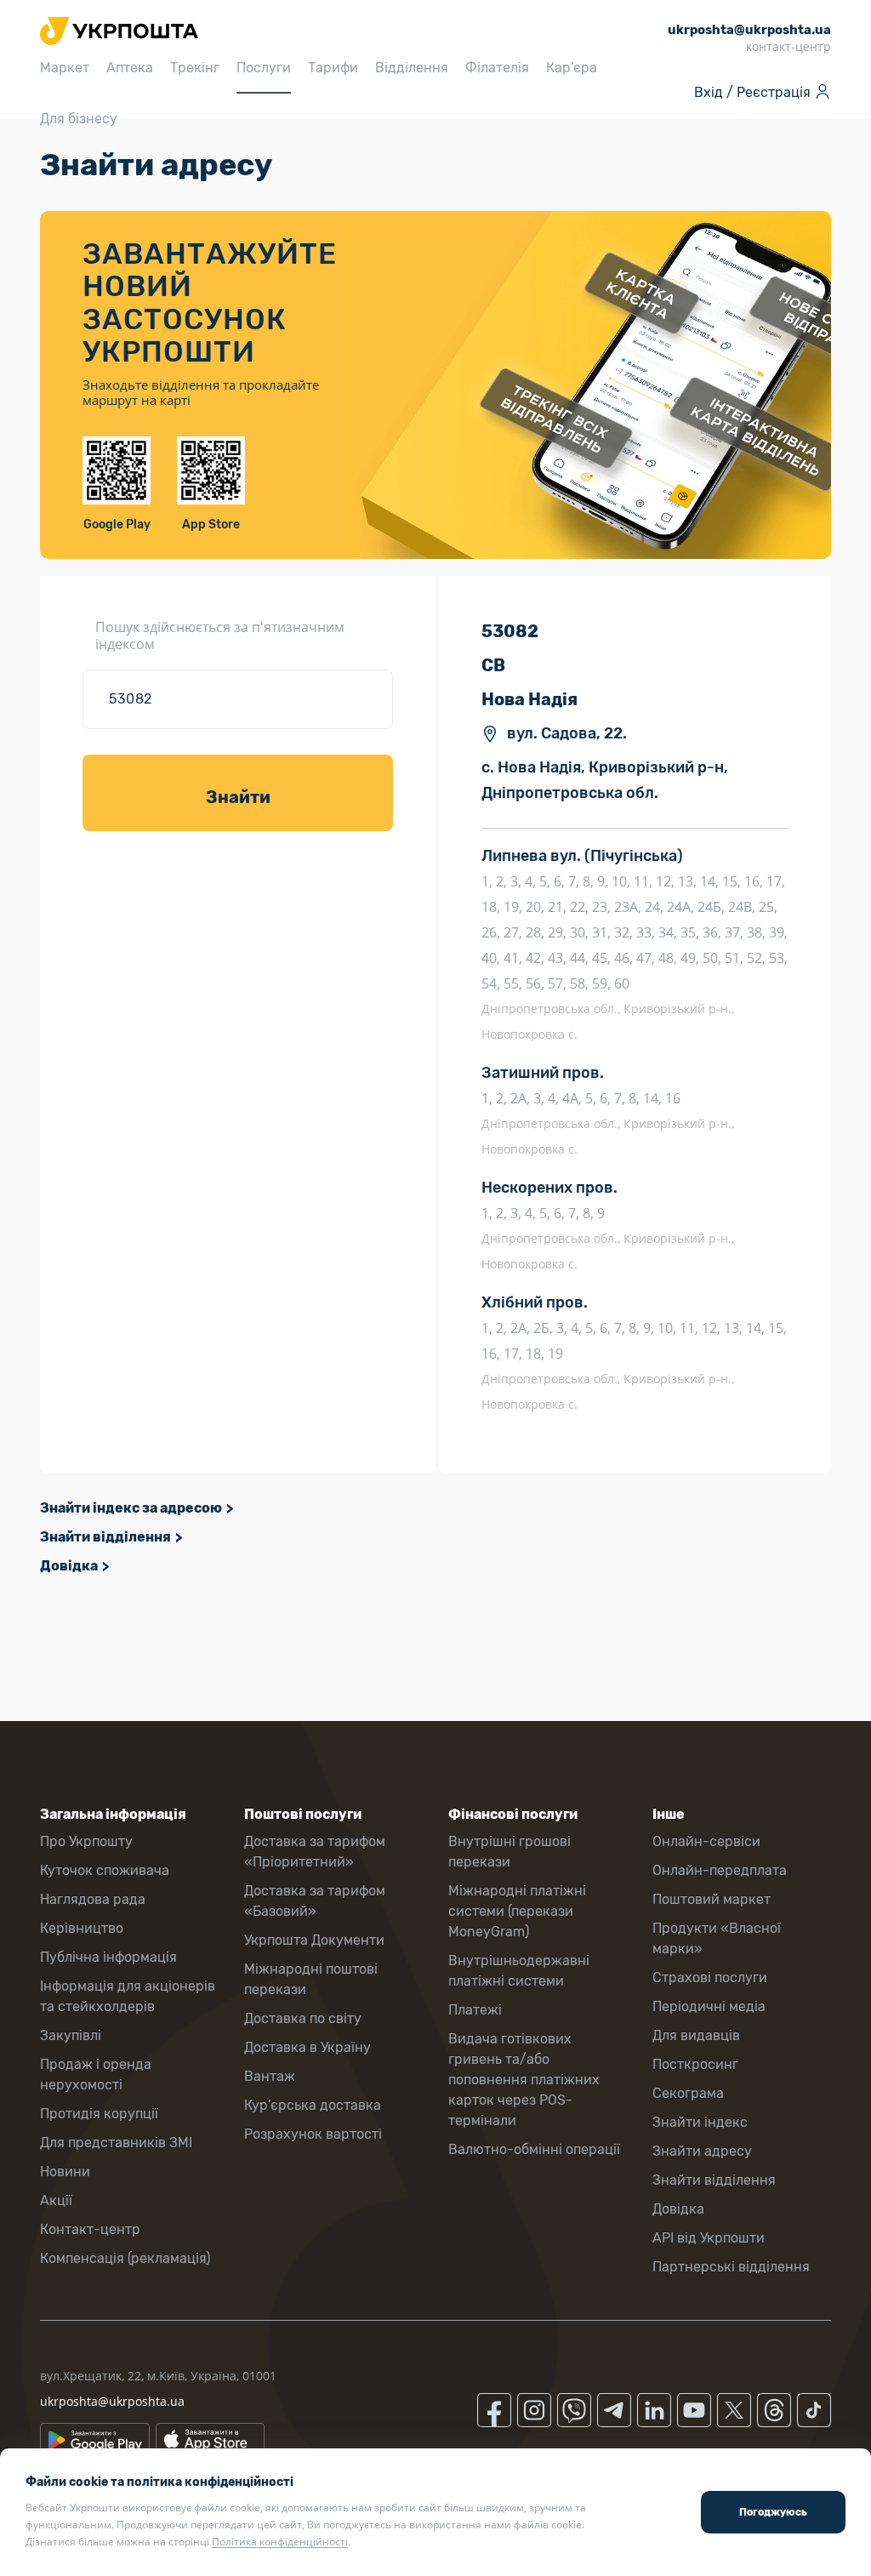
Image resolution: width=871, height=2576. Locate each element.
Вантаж (270, 2076)
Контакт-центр (90, 2229)
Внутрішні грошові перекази (510, 1852)
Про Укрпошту (86, 1841)
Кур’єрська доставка (313, 2105)
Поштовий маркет (712, 1899)
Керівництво (82, 1928)
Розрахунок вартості (313, 2134)
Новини (65, 2171)
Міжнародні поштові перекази (311, 1979)
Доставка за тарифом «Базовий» (315, 1901)
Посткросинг (695, 2064)
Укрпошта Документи (314, 1940)
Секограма (688, 2093)
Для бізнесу (79, 119)
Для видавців (696, 2035)
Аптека (130, 68)
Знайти (238, 797)
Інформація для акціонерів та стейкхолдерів (128, 1996)
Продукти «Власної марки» (717, 1938)
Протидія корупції (99, 2114)
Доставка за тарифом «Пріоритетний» (315, 1852)
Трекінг (195, 68)
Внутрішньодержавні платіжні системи (519, 1971)
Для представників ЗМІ (116, 2143)
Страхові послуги (710, 1978)
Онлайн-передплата (720, 1870)
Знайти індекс (700, 2122)
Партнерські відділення (731, 2267)
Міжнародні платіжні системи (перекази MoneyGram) (517, 1911)
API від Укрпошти (709, 2238)
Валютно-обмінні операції (534, 2149)
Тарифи (333, 68)
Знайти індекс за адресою (131, 1508)
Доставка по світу (303, 2018)
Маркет (65, 68)
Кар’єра (572, 68)
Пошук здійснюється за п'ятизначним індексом (220, 635)
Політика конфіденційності (280, 2542)
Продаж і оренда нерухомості (96, 2074)
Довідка (69, 1566)
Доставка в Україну (307, 2047)
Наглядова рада (93, 1899)
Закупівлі (71, 2035)
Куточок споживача (105, 1870)
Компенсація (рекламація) (125, 2258)
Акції (56, 2200)
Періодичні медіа (709, 2006)
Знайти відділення (105, 1537)
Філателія (497, 68)
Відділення (412, 68)
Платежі (475, 2010)
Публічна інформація (108, 1957)
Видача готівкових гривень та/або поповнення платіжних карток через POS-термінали (524, 2080)
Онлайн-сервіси (706, 1841)
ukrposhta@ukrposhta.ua (112, 2401)
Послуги (264, 68)
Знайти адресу (702, 2151)
